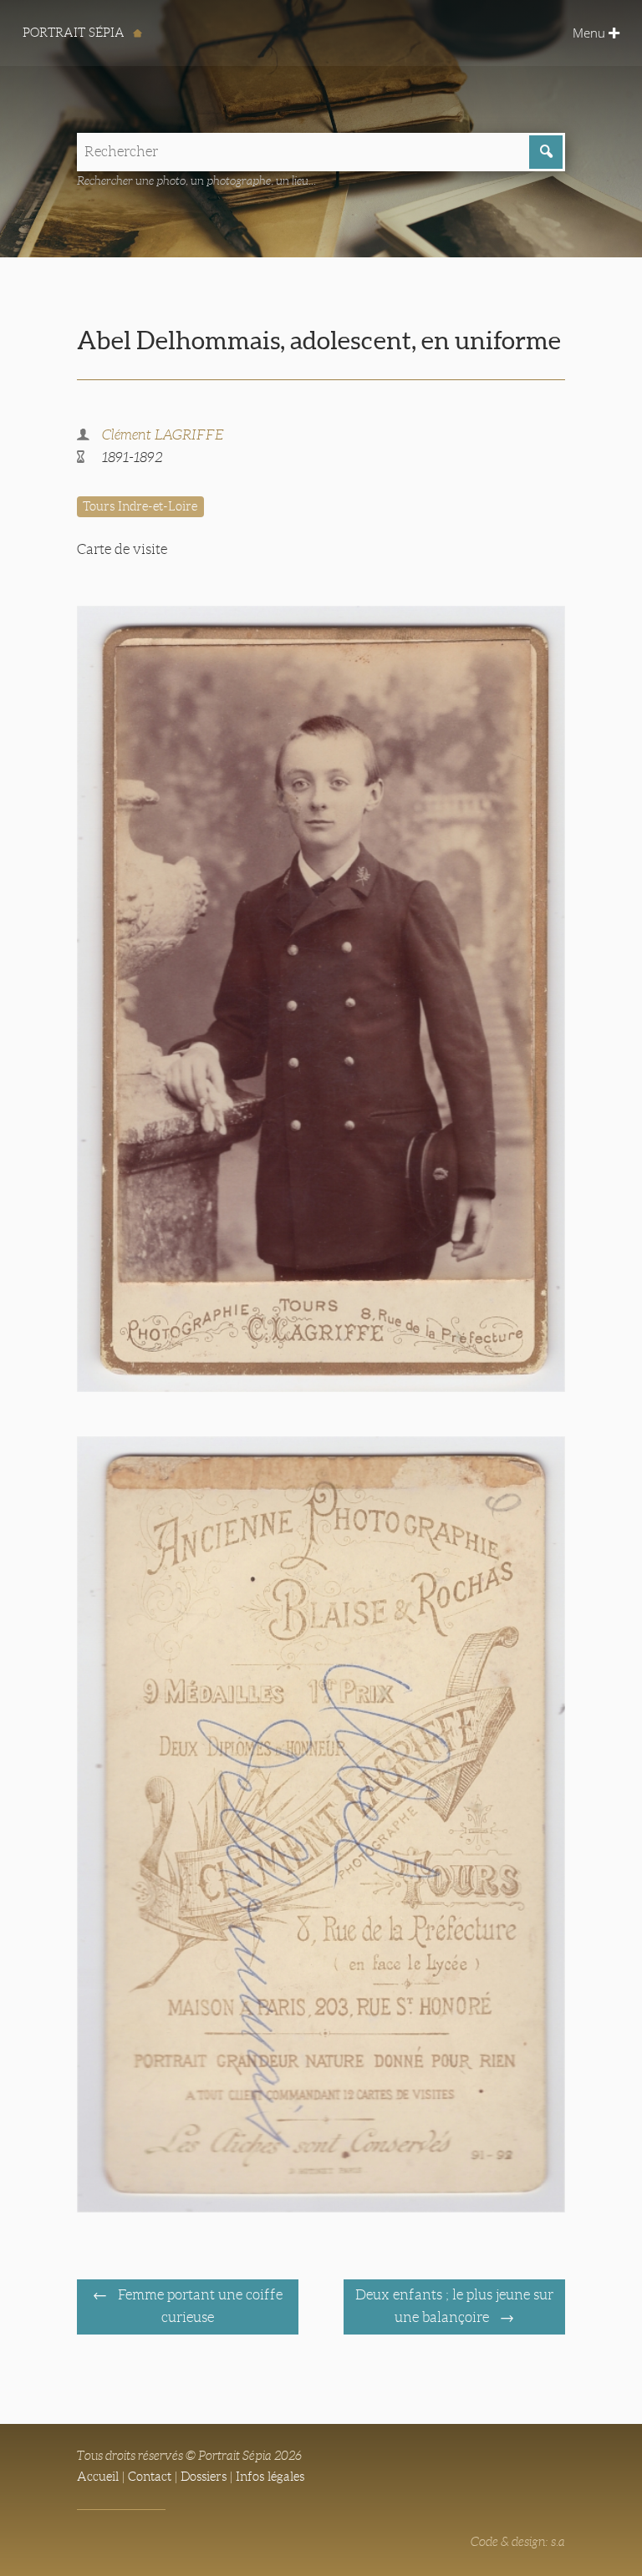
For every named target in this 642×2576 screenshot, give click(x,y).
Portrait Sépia (75, 33)
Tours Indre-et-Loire (140, 506)
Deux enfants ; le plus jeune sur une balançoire (454, 2306)
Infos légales (270, 2477)
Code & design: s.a (518, 2542)
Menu (591, 33)
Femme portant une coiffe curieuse (199, 2306)
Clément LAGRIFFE (163, 435)
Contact (150, 2477)
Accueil (98, 2477)
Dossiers (204, 2477)
